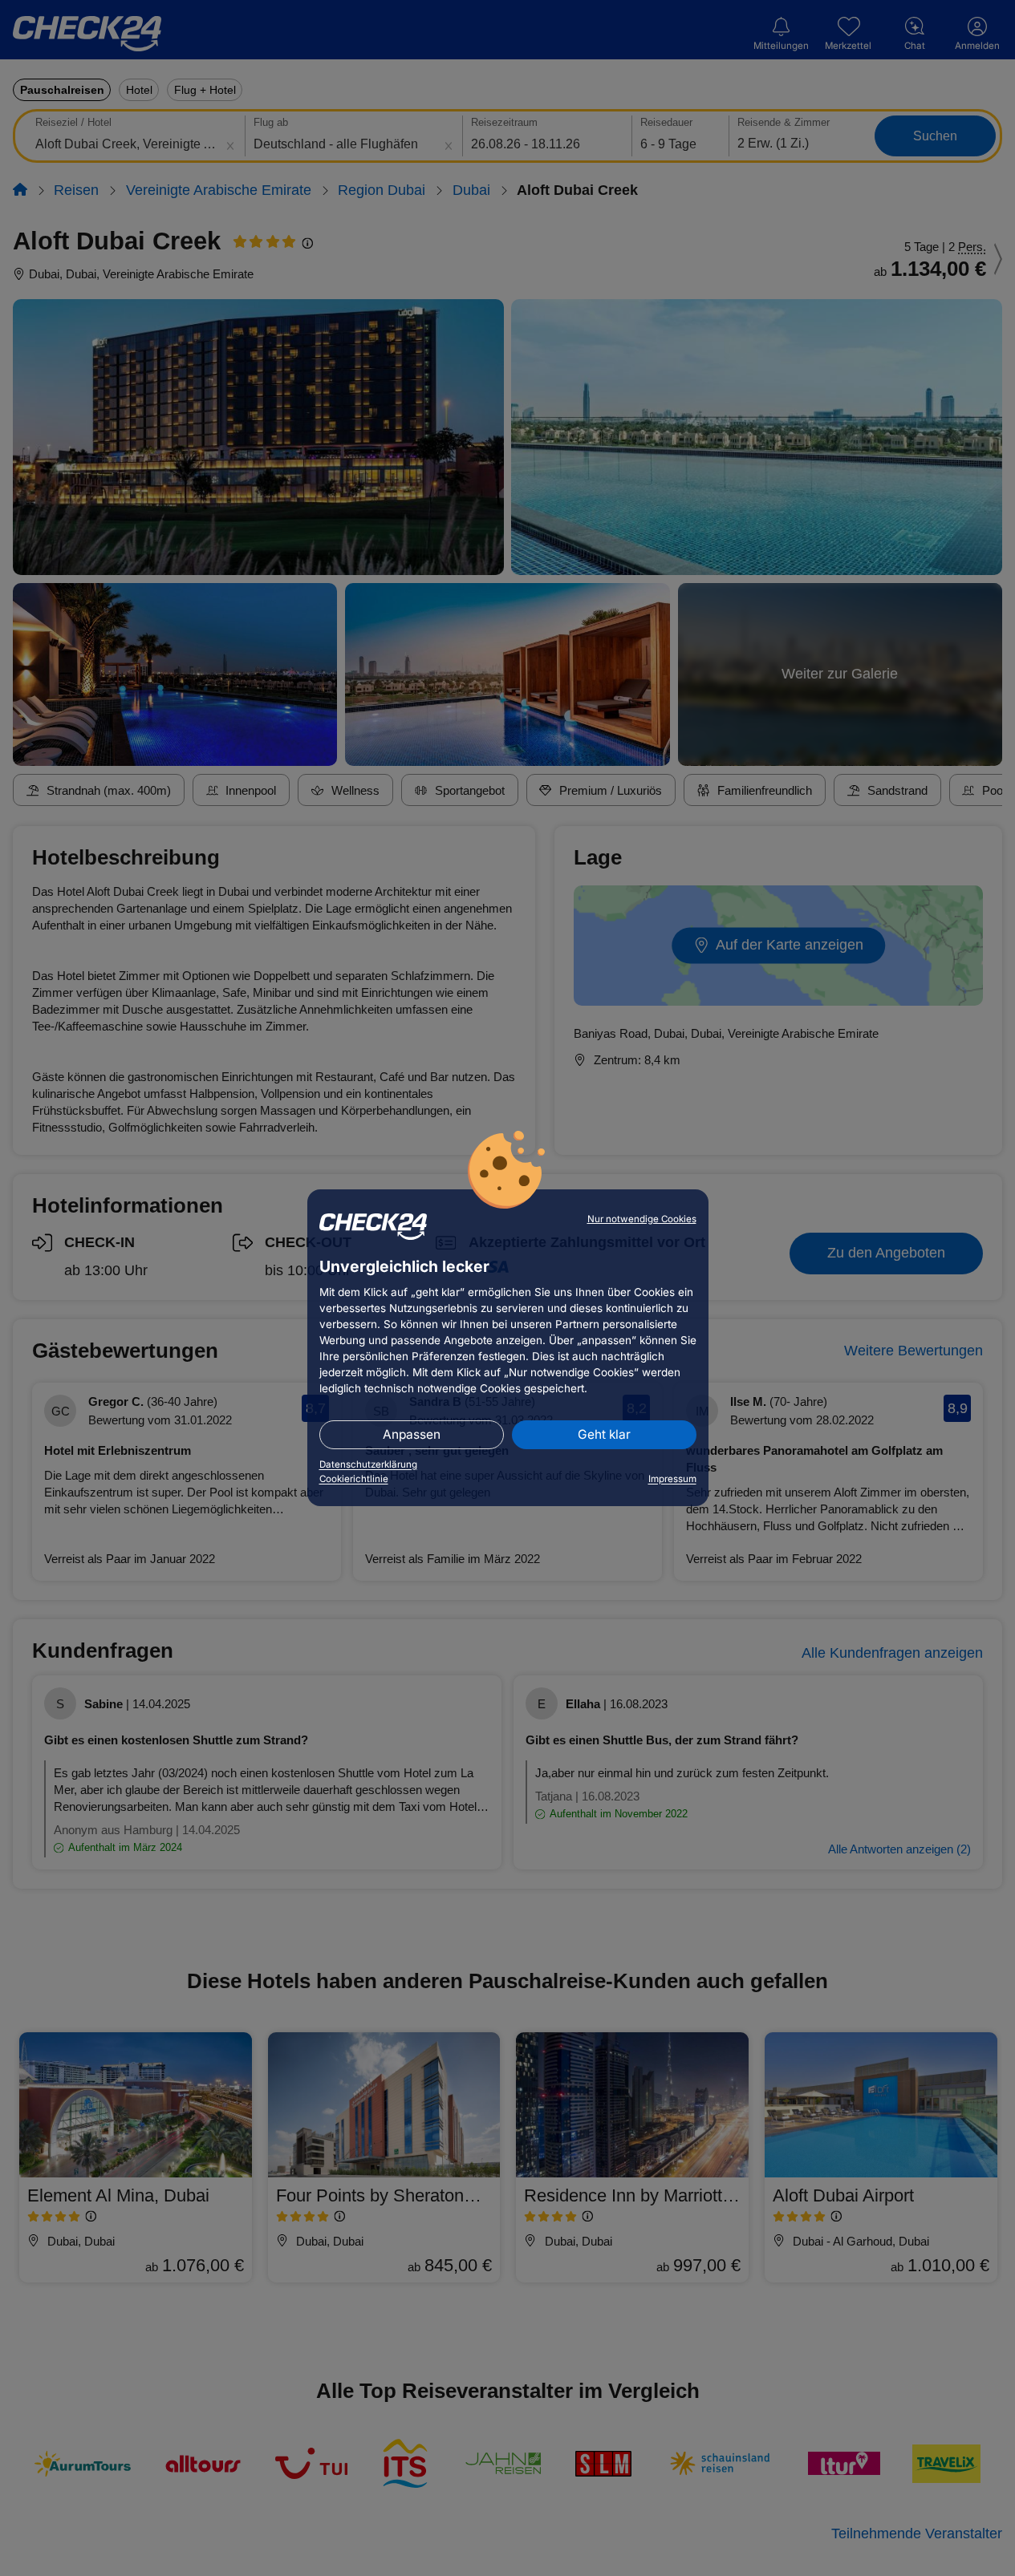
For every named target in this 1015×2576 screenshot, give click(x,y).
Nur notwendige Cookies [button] (642, 1219)
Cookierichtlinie (354, 1479)
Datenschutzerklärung (368, 1464)
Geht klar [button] (604, 1434)
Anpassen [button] (412, 1434)
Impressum (672, 1479)
